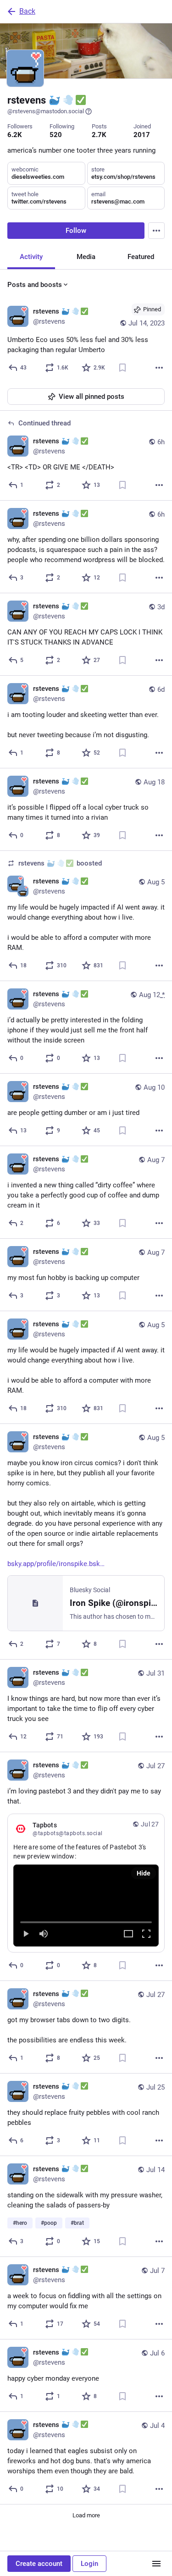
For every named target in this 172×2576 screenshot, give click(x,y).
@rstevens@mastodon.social (46, 111)
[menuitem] (86, 1905)
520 (56, 135)
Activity (31, 257)
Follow (76, 231)
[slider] (86, 1920)
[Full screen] (146, 1934)
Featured (141, 257)
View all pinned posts (92, 397)
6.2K (15, 135)
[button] (86, 1905)
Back (27, 11)
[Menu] (156, 231)
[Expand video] (128, 1934)
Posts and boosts (35, 285)
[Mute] (44, 1934)
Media (86, 257)
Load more (86, 2515)
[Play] (26, 1934)
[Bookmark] (122, 368)
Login (89, 2564)
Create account (39, 2564)
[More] (159, 368)
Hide (144, 1873)
